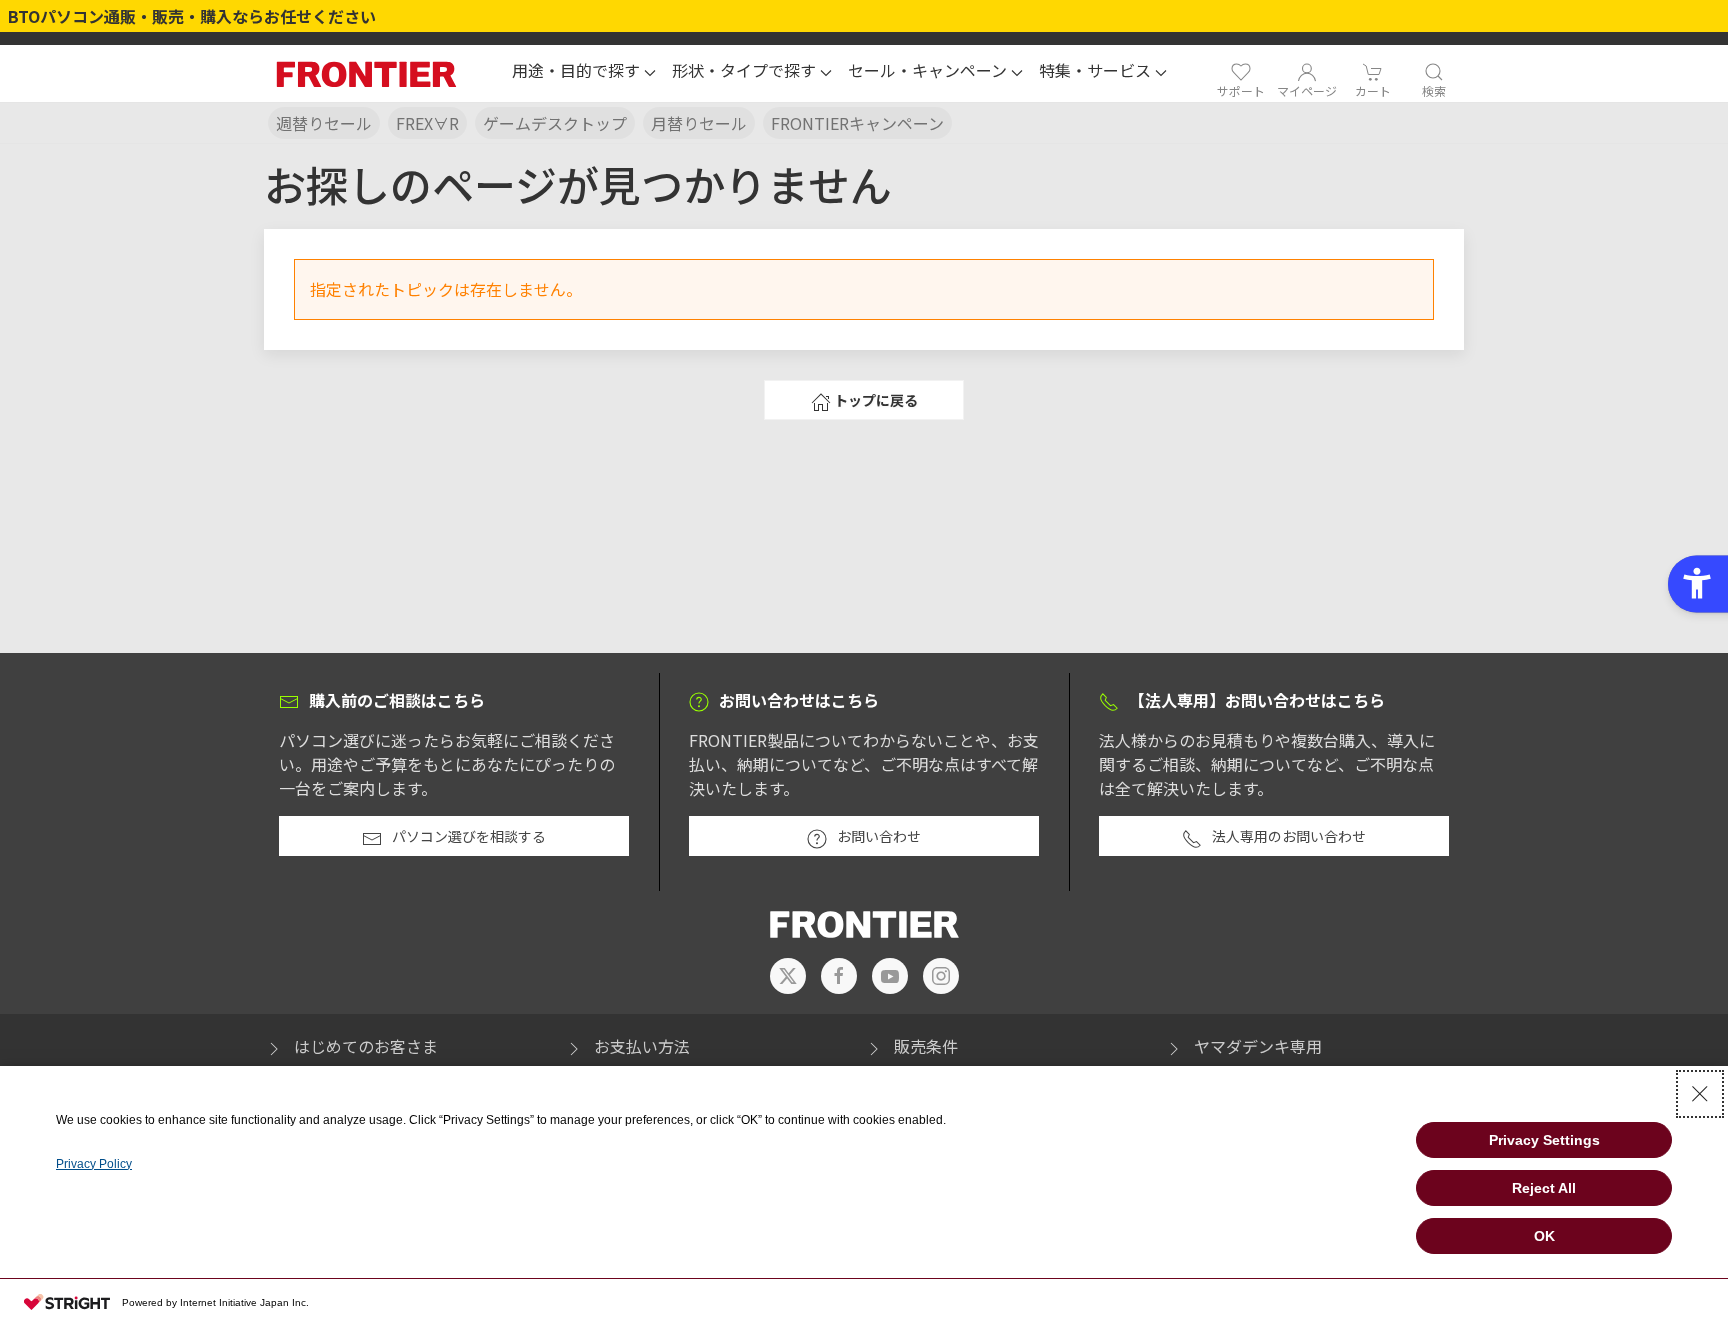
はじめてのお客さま (366, 1046)
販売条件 (926, 1046)
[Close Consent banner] (1700, 1094)
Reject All (1544, 1188)
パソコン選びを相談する (469, 836)
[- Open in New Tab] (788, 976)
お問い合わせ (879, 836)
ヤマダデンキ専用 (1258, 1046)
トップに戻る (876, 400)
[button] (584, 73)
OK (1544, 1236)
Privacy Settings (1544, 1140)
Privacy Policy (94, 1164)
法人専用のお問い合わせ (1289, 836)
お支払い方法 (642, 1046)
